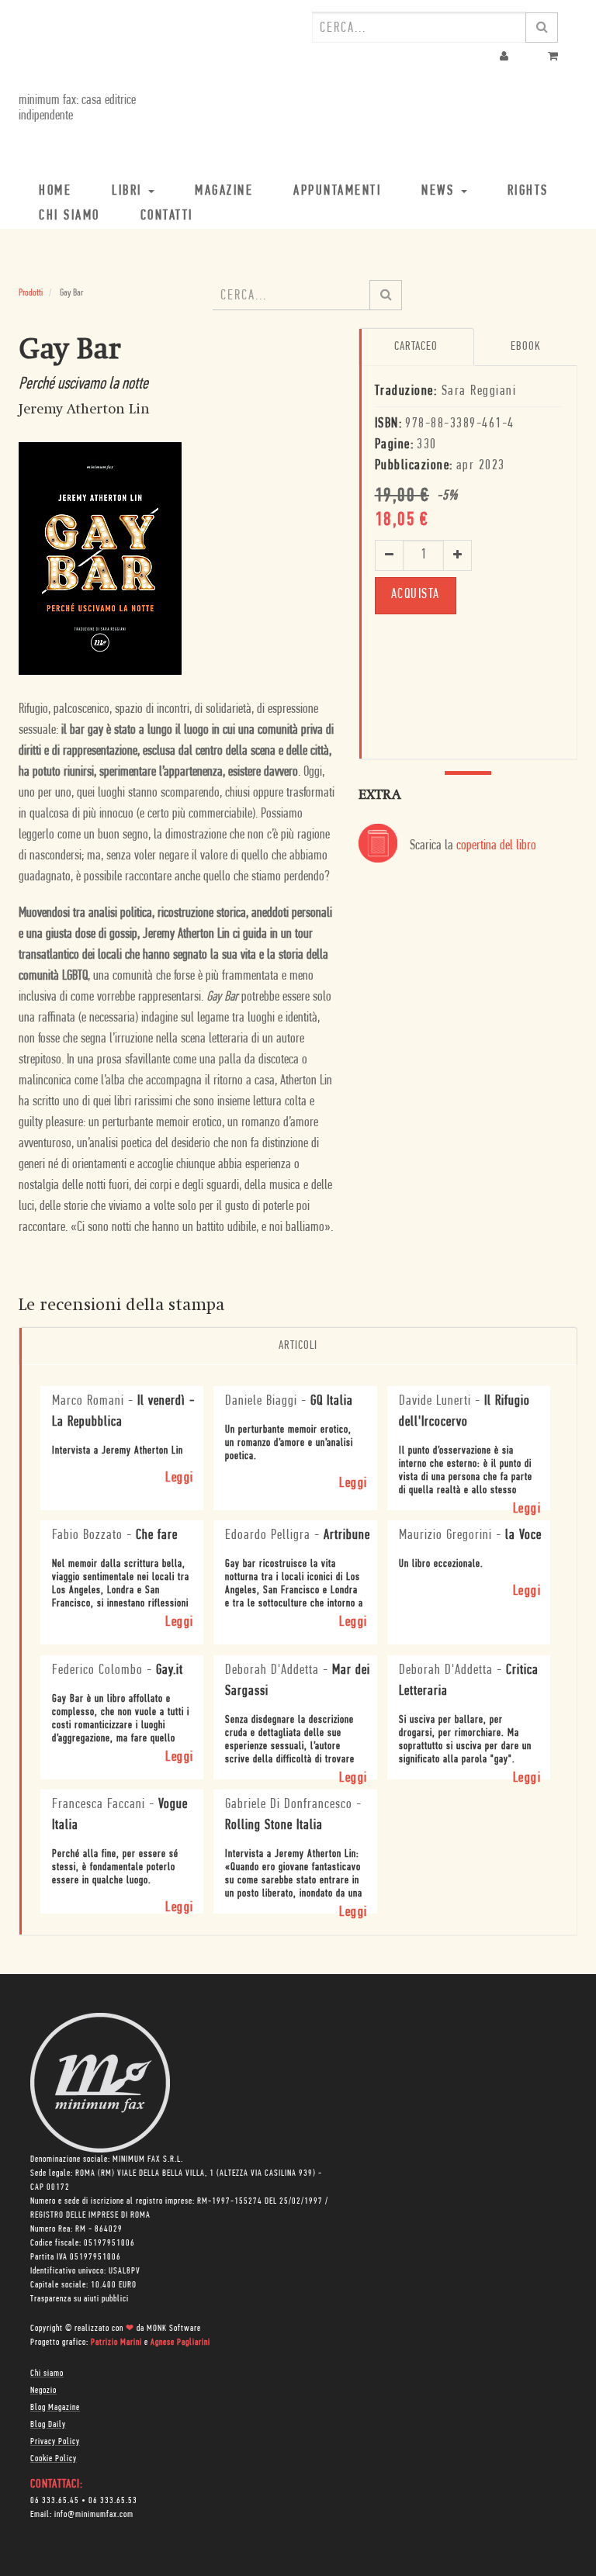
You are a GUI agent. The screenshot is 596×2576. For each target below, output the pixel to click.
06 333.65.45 (55, 2501)
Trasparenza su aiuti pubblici (80, 2299)
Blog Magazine (55, 2408)
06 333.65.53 (113, 2501)
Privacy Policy (55, 2442)
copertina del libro (496, 846)
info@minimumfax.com (94, 2515)
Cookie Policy (54, 2459)
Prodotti (31, 293)
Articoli (298, 1346)
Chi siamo (47, 2374)
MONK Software (174, 2329)
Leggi (180, 1478)
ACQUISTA (416, 595)
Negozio (43, 2391)
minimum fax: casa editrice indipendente (77, 109)
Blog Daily (48, 2425)
